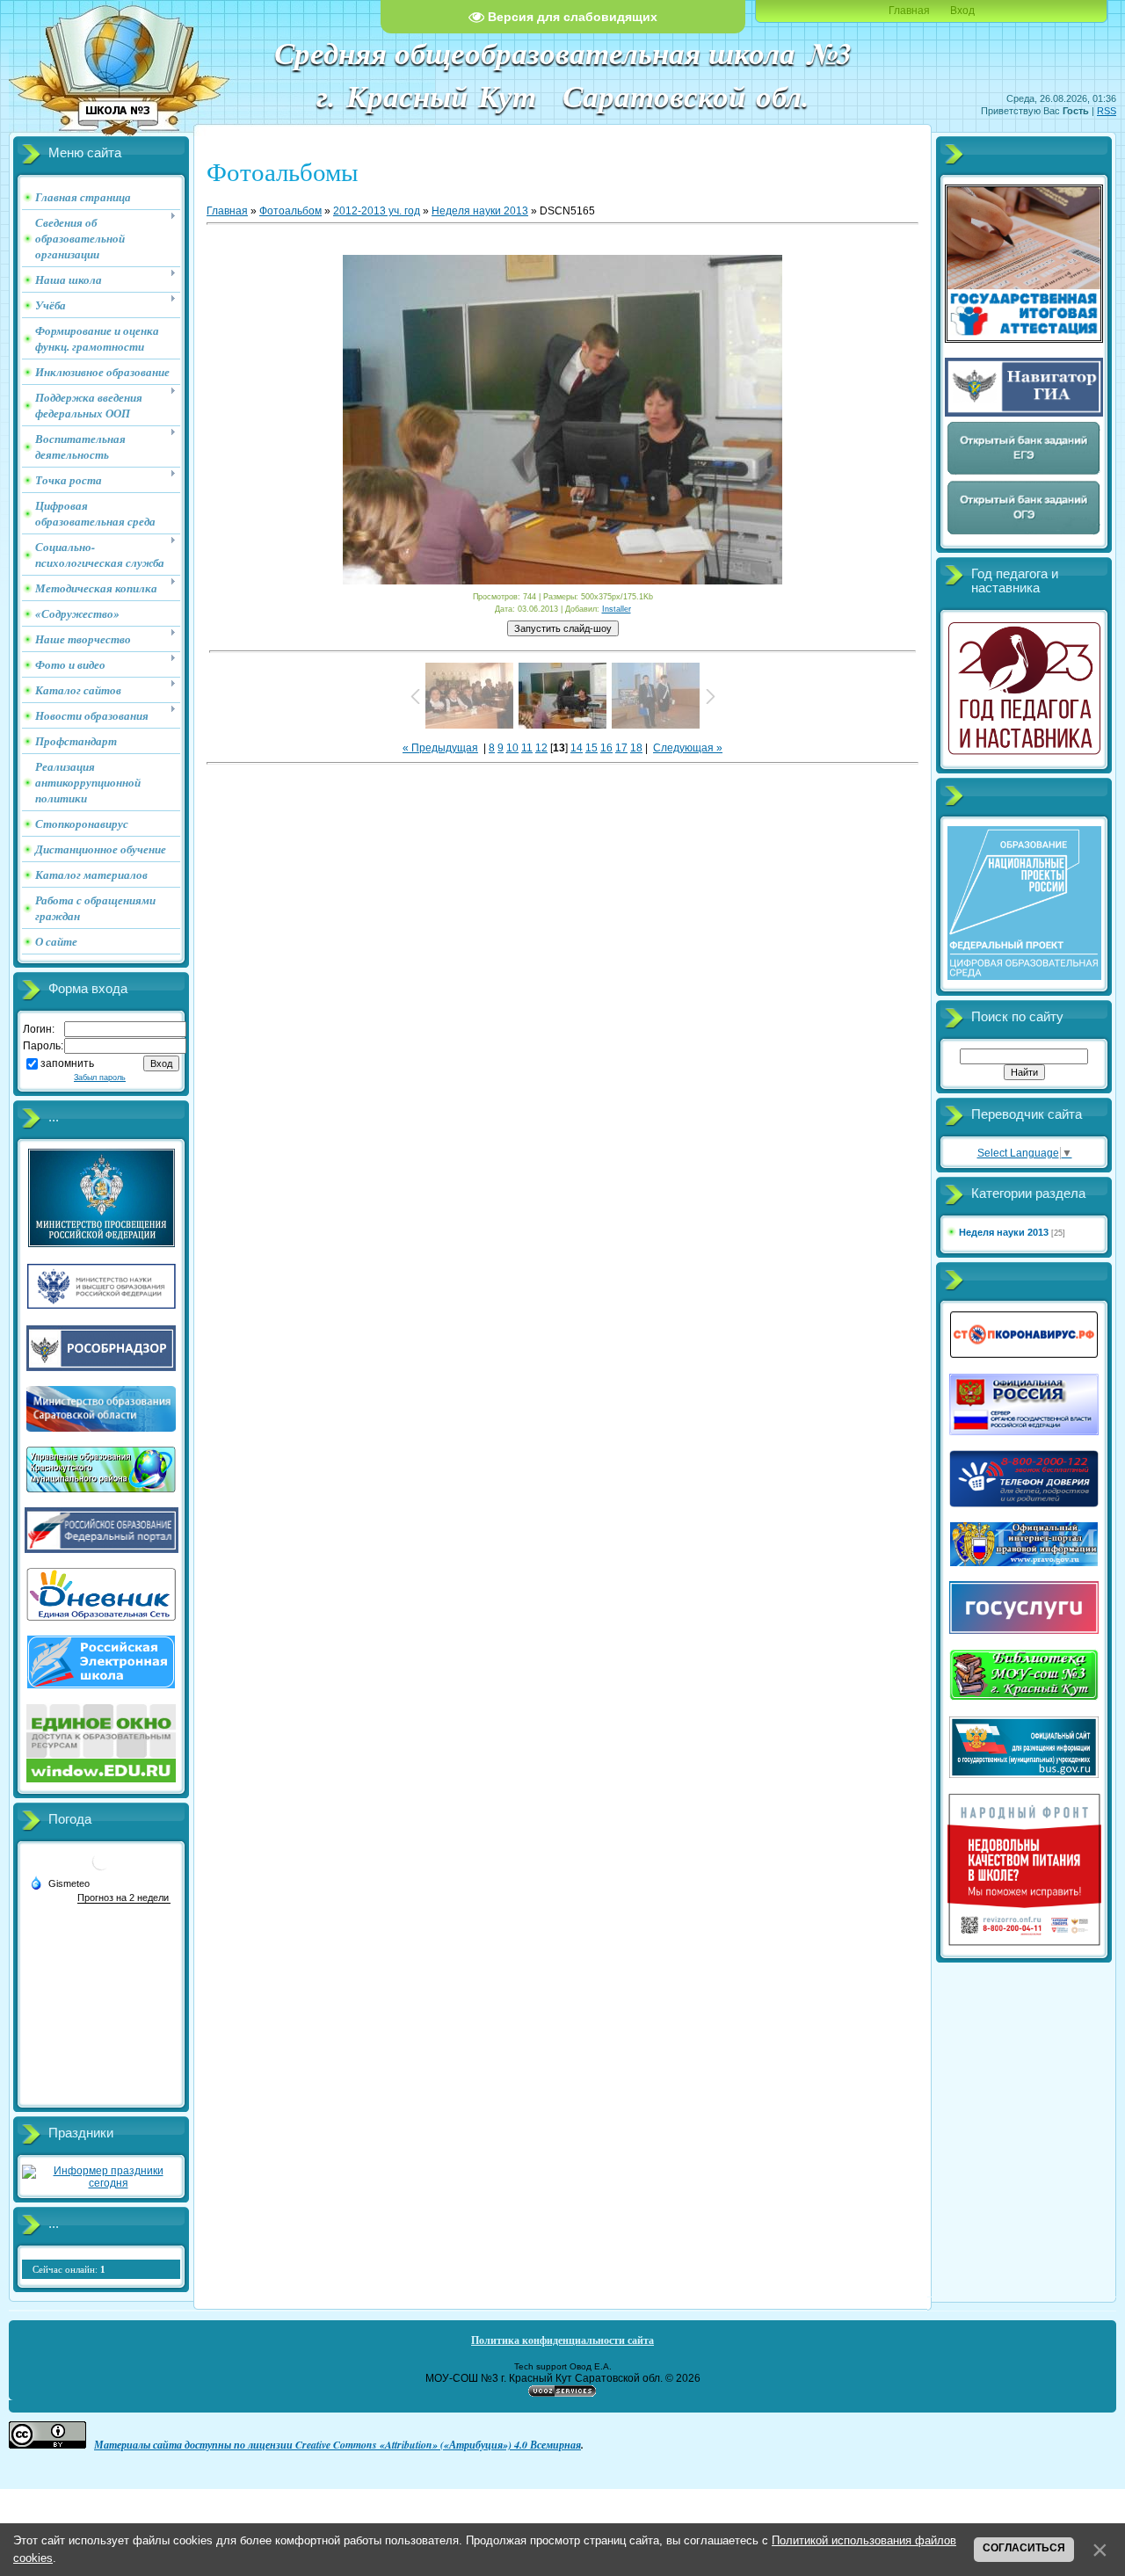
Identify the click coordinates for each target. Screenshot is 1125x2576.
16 (606, 748)
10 (512, 748)
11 (527, 748)
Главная (909, 11)
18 (636, 748)
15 (592, 748)
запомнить (67, 1063)
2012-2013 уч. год (377, 211)
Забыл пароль (100, 1078)
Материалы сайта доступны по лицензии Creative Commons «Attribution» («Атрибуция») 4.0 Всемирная (337, 2445)
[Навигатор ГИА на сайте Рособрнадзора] (1024, 413)
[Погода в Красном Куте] (101, 1868)
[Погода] (60, 1883)
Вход (962, 11)
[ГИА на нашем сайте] (1024, 339)
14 (577, 748)
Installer (617, 609)
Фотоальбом (290, 211)
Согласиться (1024, 2548)
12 (541, 748)
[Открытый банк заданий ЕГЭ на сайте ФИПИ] (1024, 473)
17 (621, 748)
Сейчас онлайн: (69, 2269)
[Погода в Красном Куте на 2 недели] (124, 1898)
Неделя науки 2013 (480, 211)
